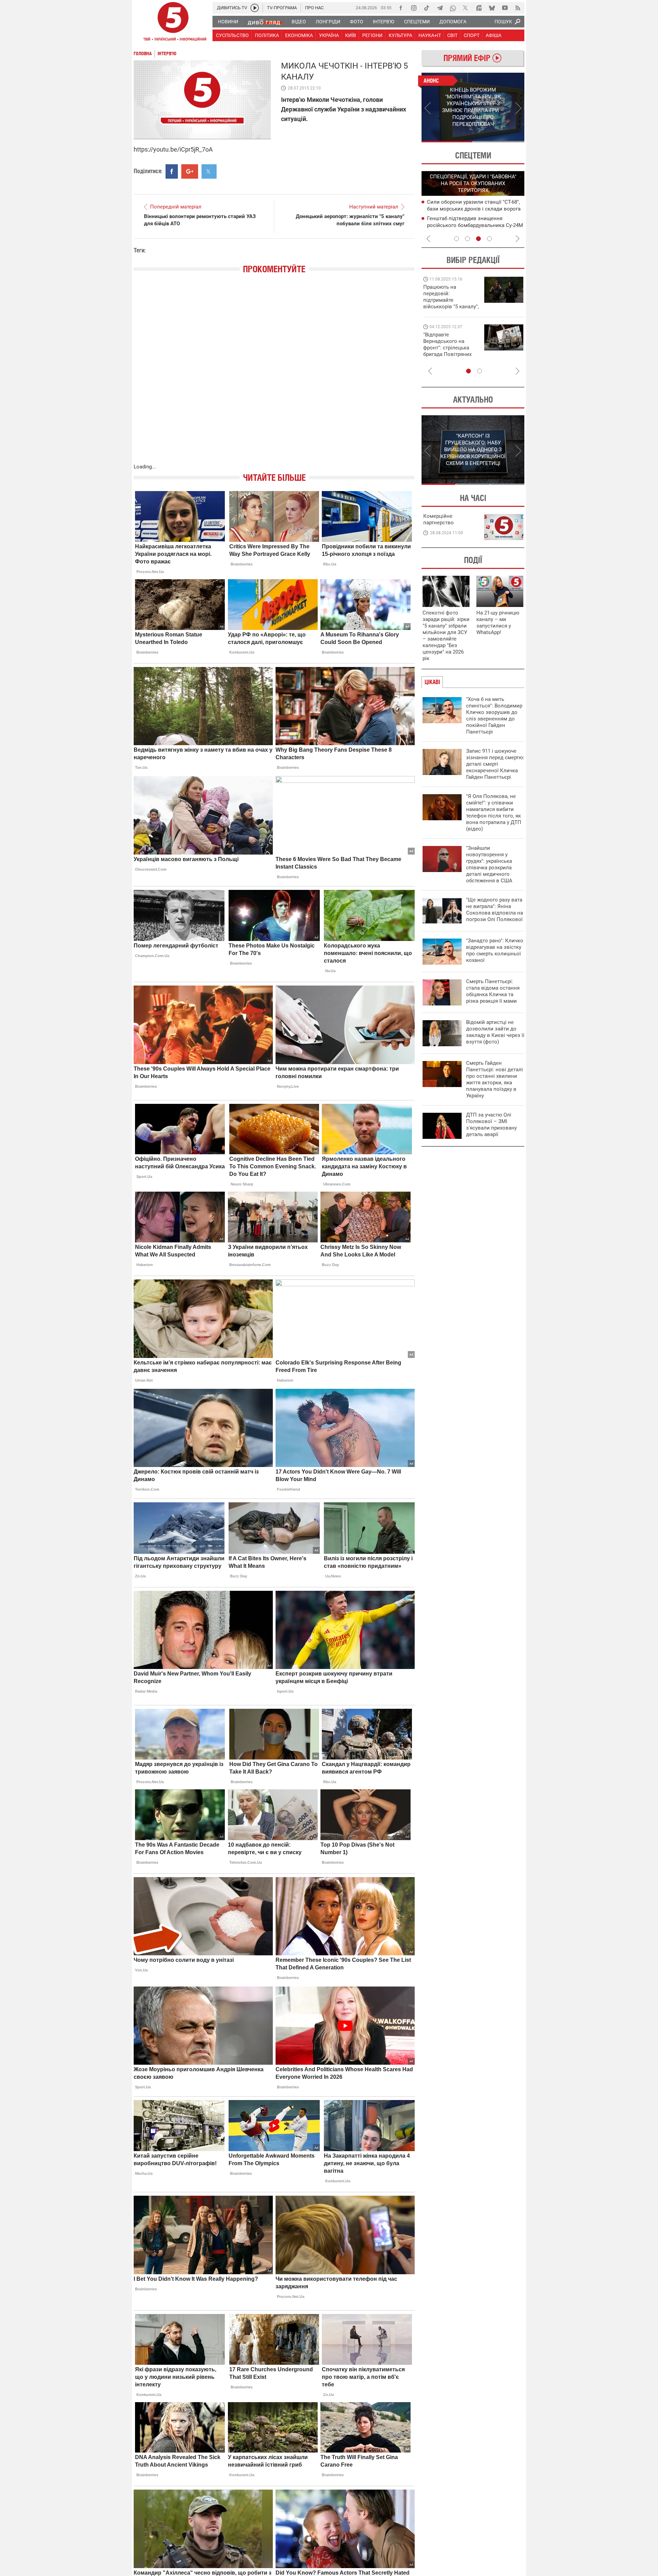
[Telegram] (440, 8)
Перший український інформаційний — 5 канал (173, 23)
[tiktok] (427, 8)
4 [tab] (489, 239)
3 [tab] (478, 239)
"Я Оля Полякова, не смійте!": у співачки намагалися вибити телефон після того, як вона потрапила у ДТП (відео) (494, 813)
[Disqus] (274, 375)
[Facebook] (401, 8)
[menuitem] (228, 22)
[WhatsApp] (453, 8)
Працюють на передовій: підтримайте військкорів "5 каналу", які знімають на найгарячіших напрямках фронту (451, 307)
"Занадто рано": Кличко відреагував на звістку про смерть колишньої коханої (495, 950)
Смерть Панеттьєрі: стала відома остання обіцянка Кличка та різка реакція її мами (493, 991)
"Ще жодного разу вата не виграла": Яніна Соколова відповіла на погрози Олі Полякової (495, 910)
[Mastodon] (479, 8)
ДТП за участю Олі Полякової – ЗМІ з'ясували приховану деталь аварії (491, 1125)
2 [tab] (499, 142)
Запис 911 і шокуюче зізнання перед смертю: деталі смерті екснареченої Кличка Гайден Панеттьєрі (495, 764)
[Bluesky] (492, 8)
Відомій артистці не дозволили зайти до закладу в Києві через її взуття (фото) (495, 1032)
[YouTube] (505, 8)
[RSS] (518, 8)
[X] (466, 8)
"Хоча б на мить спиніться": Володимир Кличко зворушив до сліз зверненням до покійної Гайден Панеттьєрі (494, 715)
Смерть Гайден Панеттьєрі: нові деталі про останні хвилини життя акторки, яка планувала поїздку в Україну (495, 1079)
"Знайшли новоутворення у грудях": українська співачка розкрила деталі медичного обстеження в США (489, 864)
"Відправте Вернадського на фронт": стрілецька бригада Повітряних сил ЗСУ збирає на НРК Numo (447, 351)
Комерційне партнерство (438, 519)
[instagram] (414, 8)
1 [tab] (447, 142)
